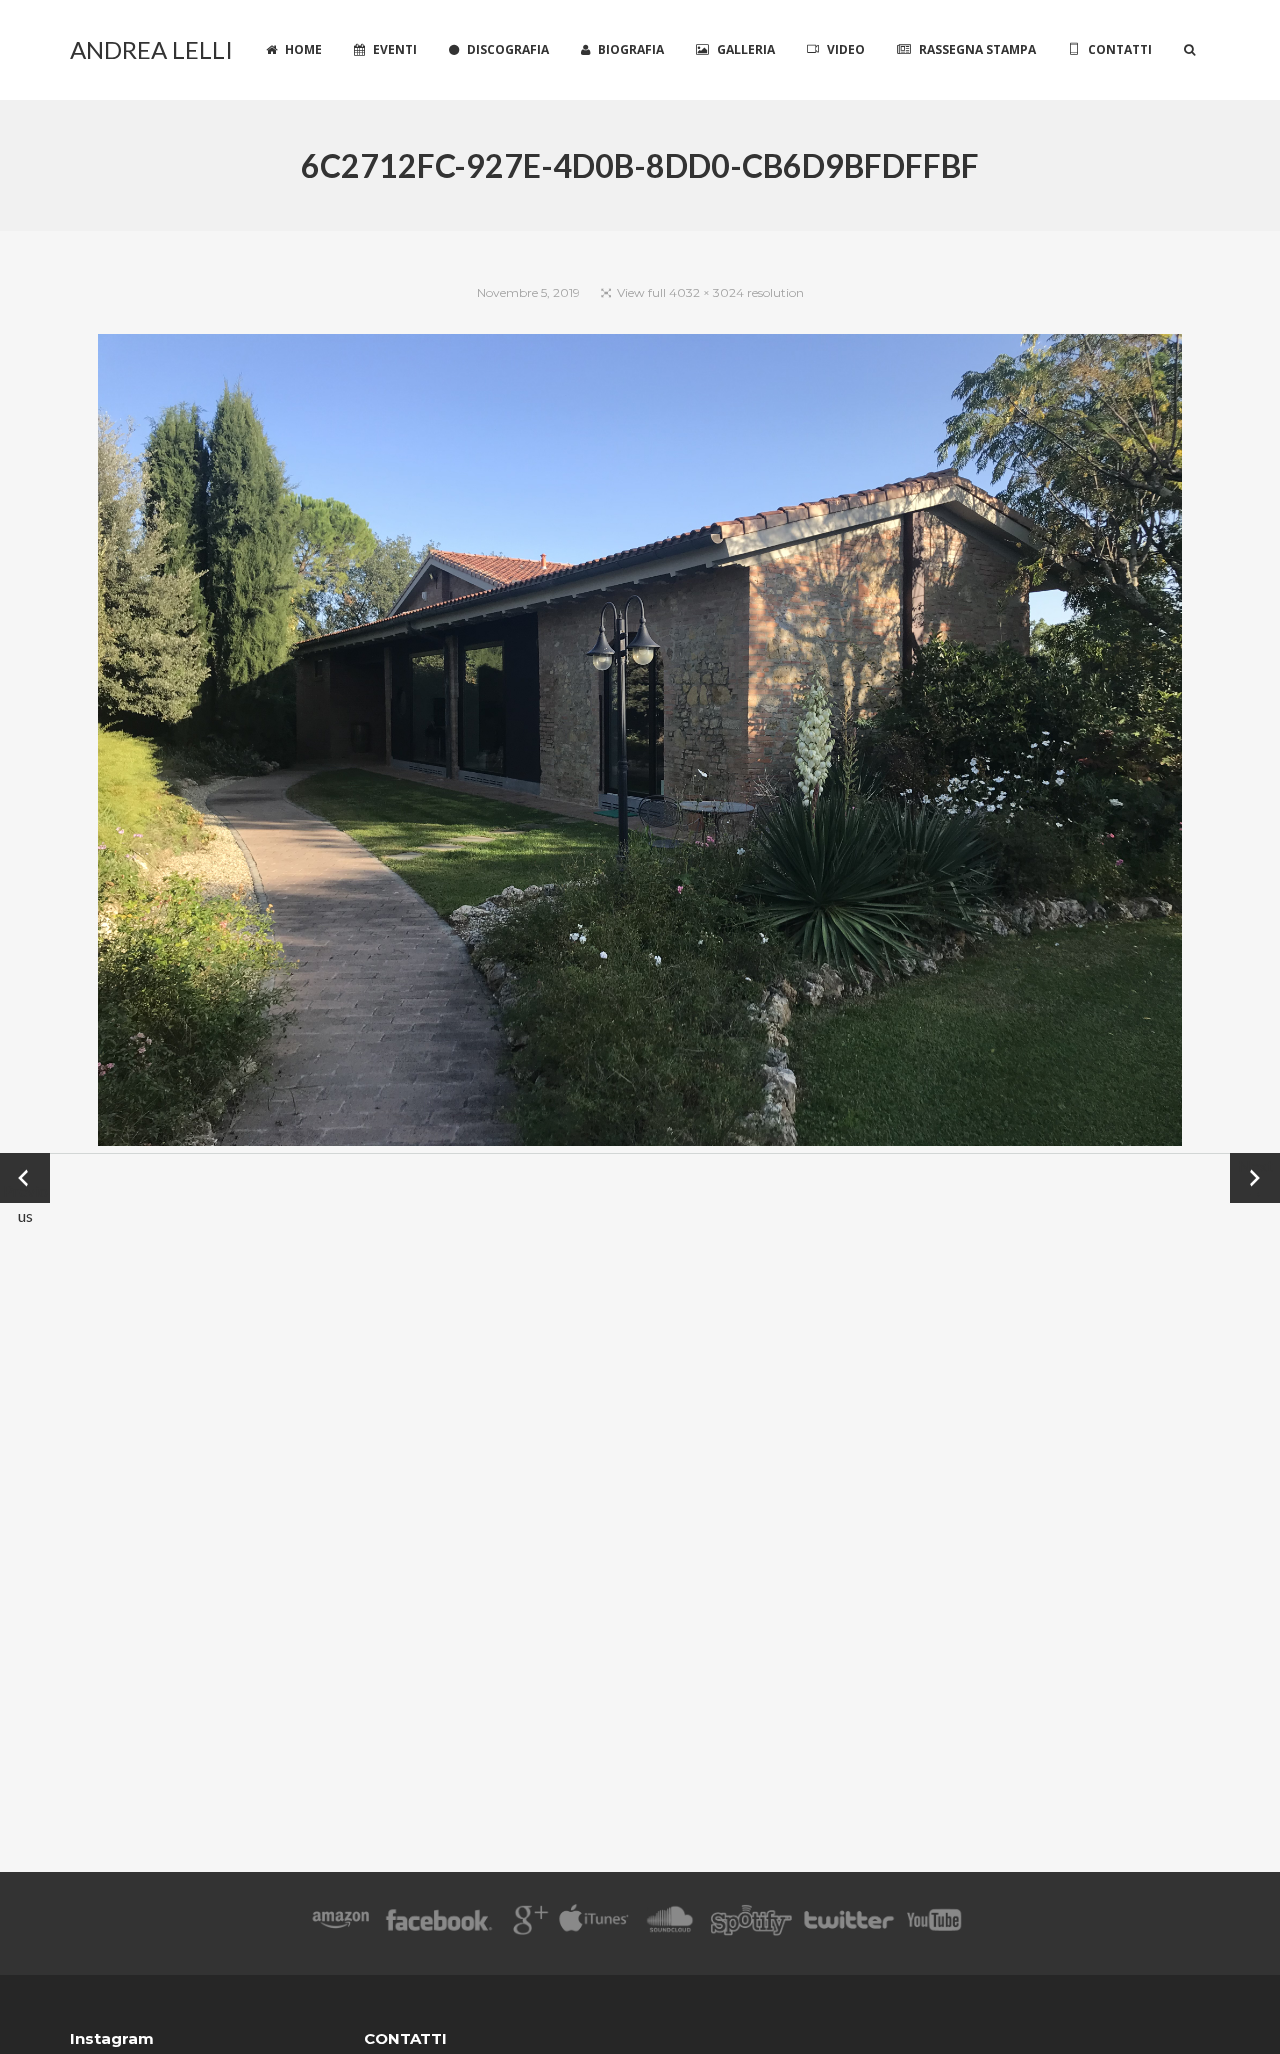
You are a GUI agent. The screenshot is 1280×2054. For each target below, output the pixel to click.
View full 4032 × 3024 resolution (710, 292)
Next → (1255, 1178)
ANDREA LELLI (151, 49)
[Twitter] (848, 1923)
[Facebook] (439, 1923)
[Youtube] (935, 1923)
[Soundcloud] (669, 1923)
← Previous (25, 1179)
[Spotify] (751, 1923)
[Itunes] (594, 1923)
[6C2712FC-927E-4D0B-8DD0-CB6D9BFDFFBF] (639, 744)
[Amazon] (340, 1923)
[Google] (527, 1923)
